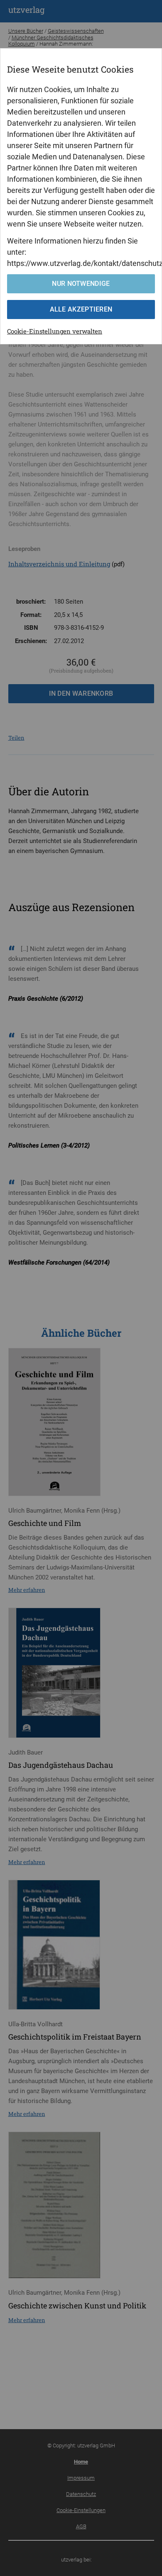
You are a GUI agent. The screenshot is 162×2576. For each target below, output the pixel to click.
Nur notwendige (81, 284)
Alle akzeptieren (81, 309)
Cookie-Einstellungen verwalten (55, 331)
